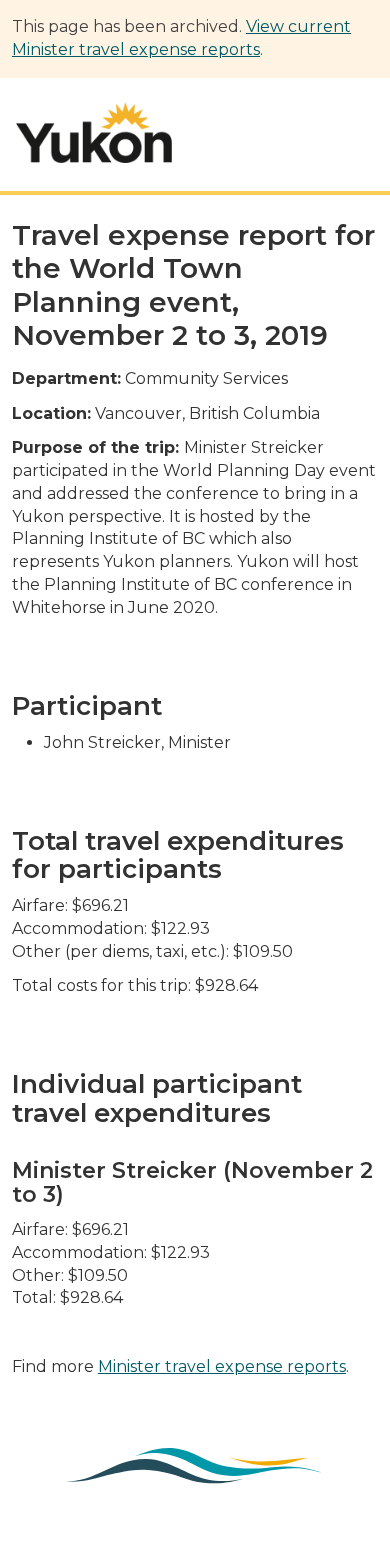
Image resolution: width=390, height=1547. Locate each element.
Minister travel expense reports (222, 1366)
